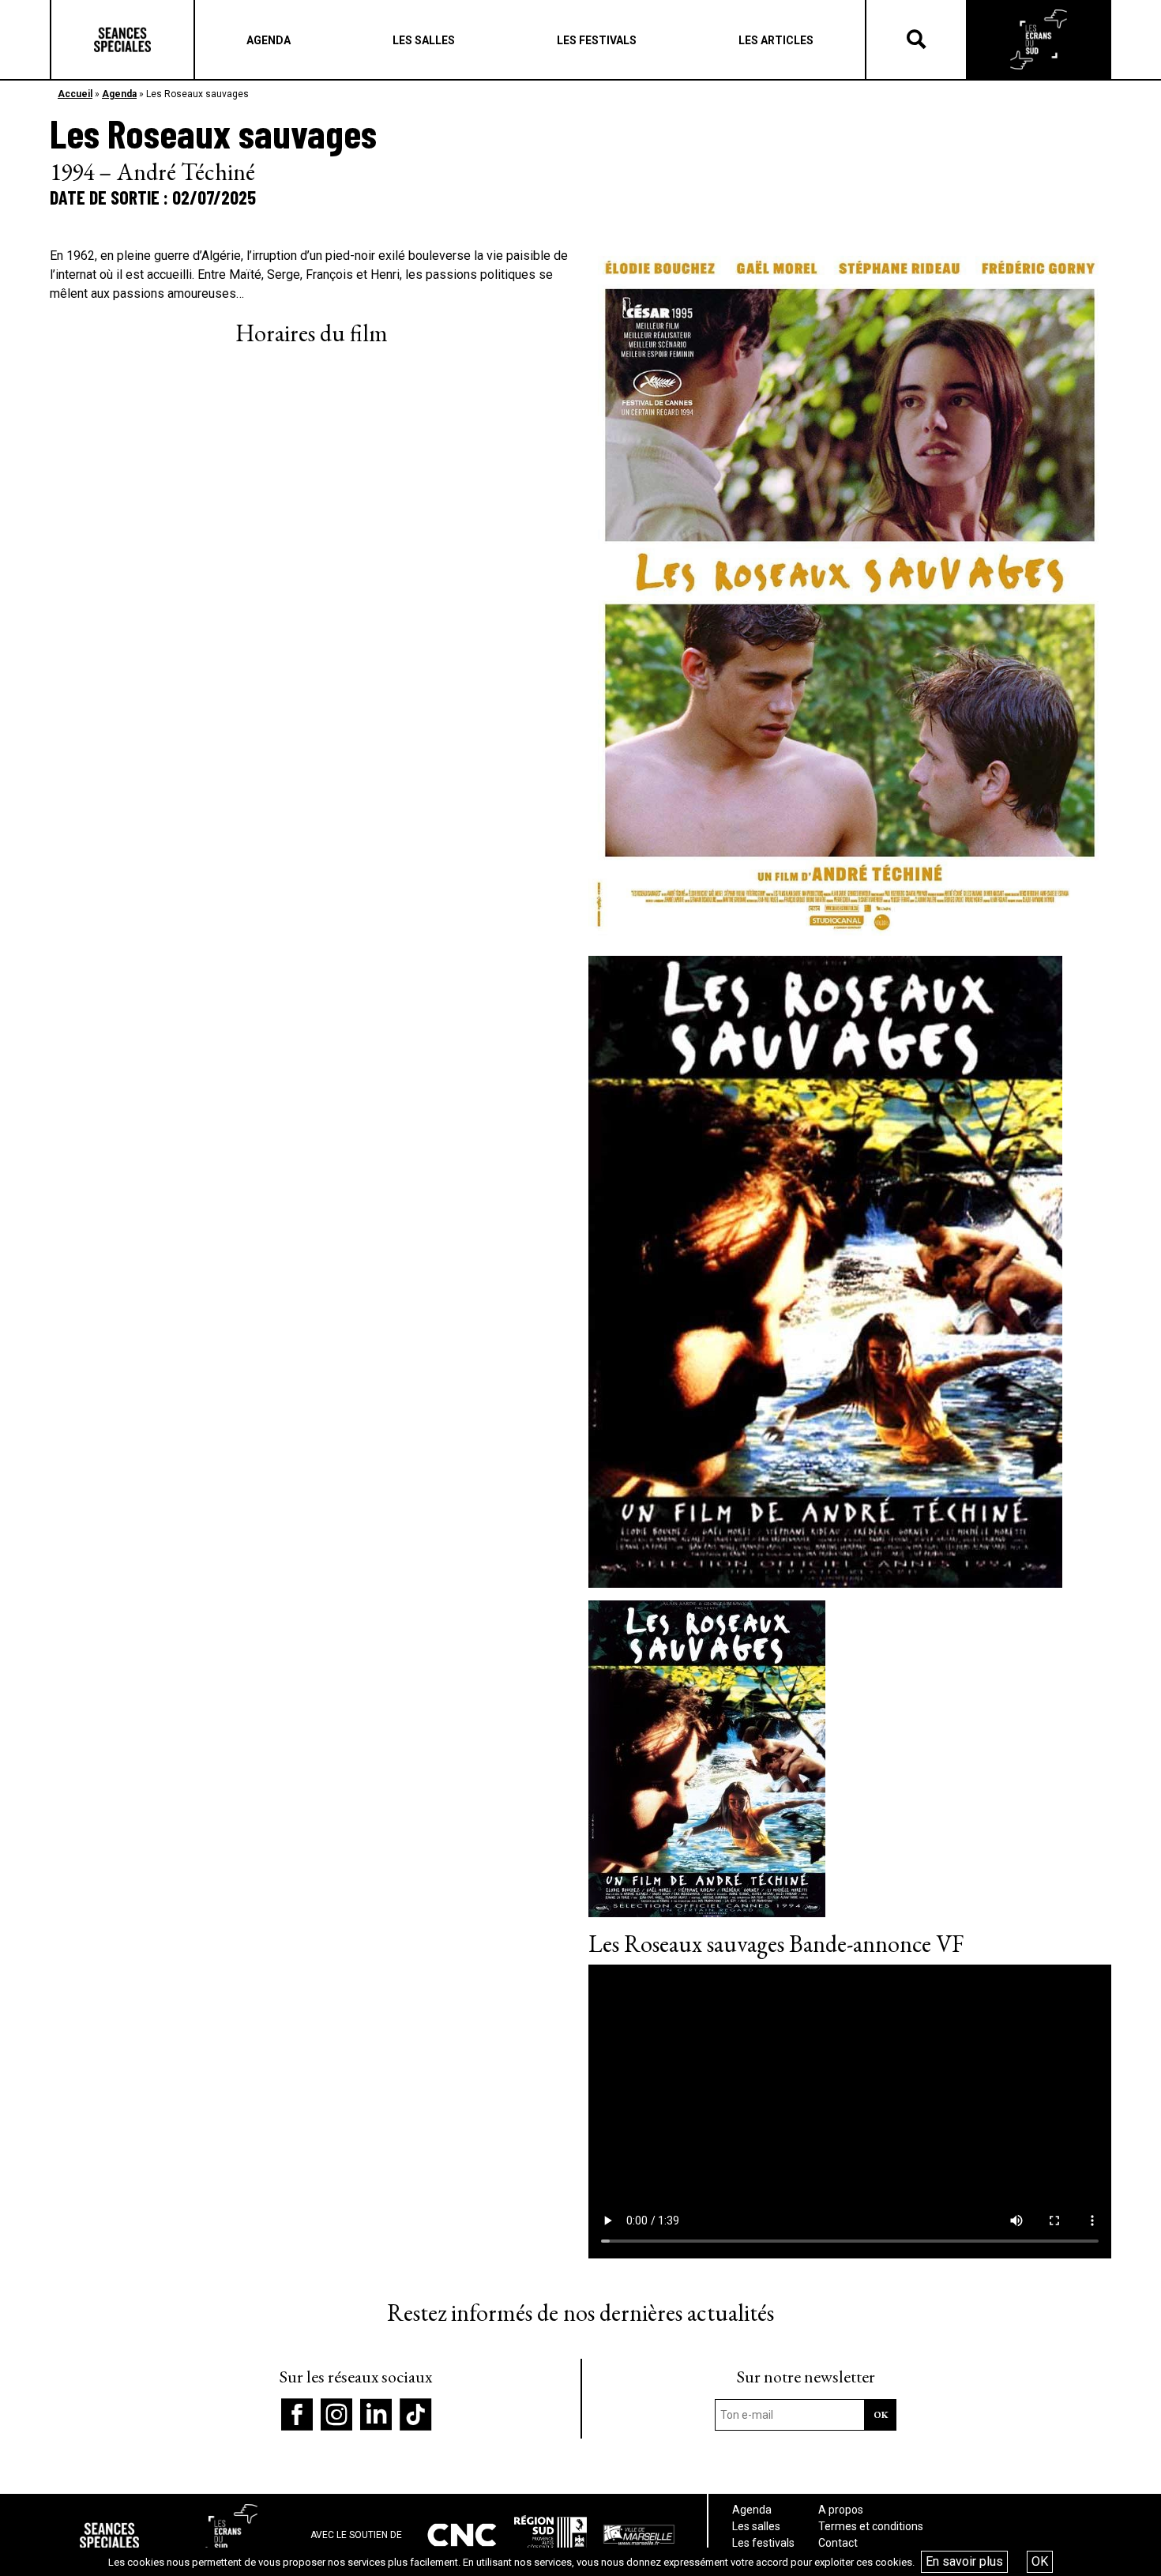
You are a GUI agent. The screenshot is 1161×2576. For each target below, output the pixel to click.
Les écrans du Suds (1039, 39)
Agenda (119, 94)
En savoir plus (964, 2561)
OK (1040, 2561)
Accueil (75, 94)
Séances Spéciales (122, 39)
